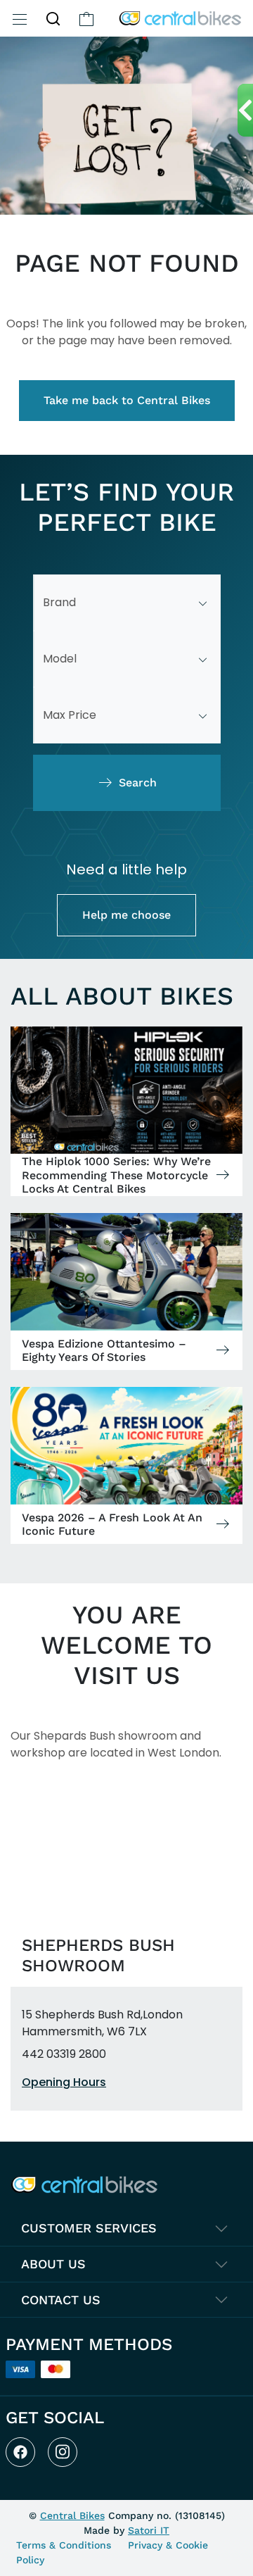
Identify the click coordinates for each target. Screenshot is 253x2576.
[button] (53, 18)
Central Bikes (72, 2515)
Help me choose (126, 915)
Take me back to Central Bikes (127, 400)
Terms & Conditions (64, 2545)
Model (60, 659)
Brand (59, 602)
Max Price (70, 715)
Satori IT (149, 2530)
